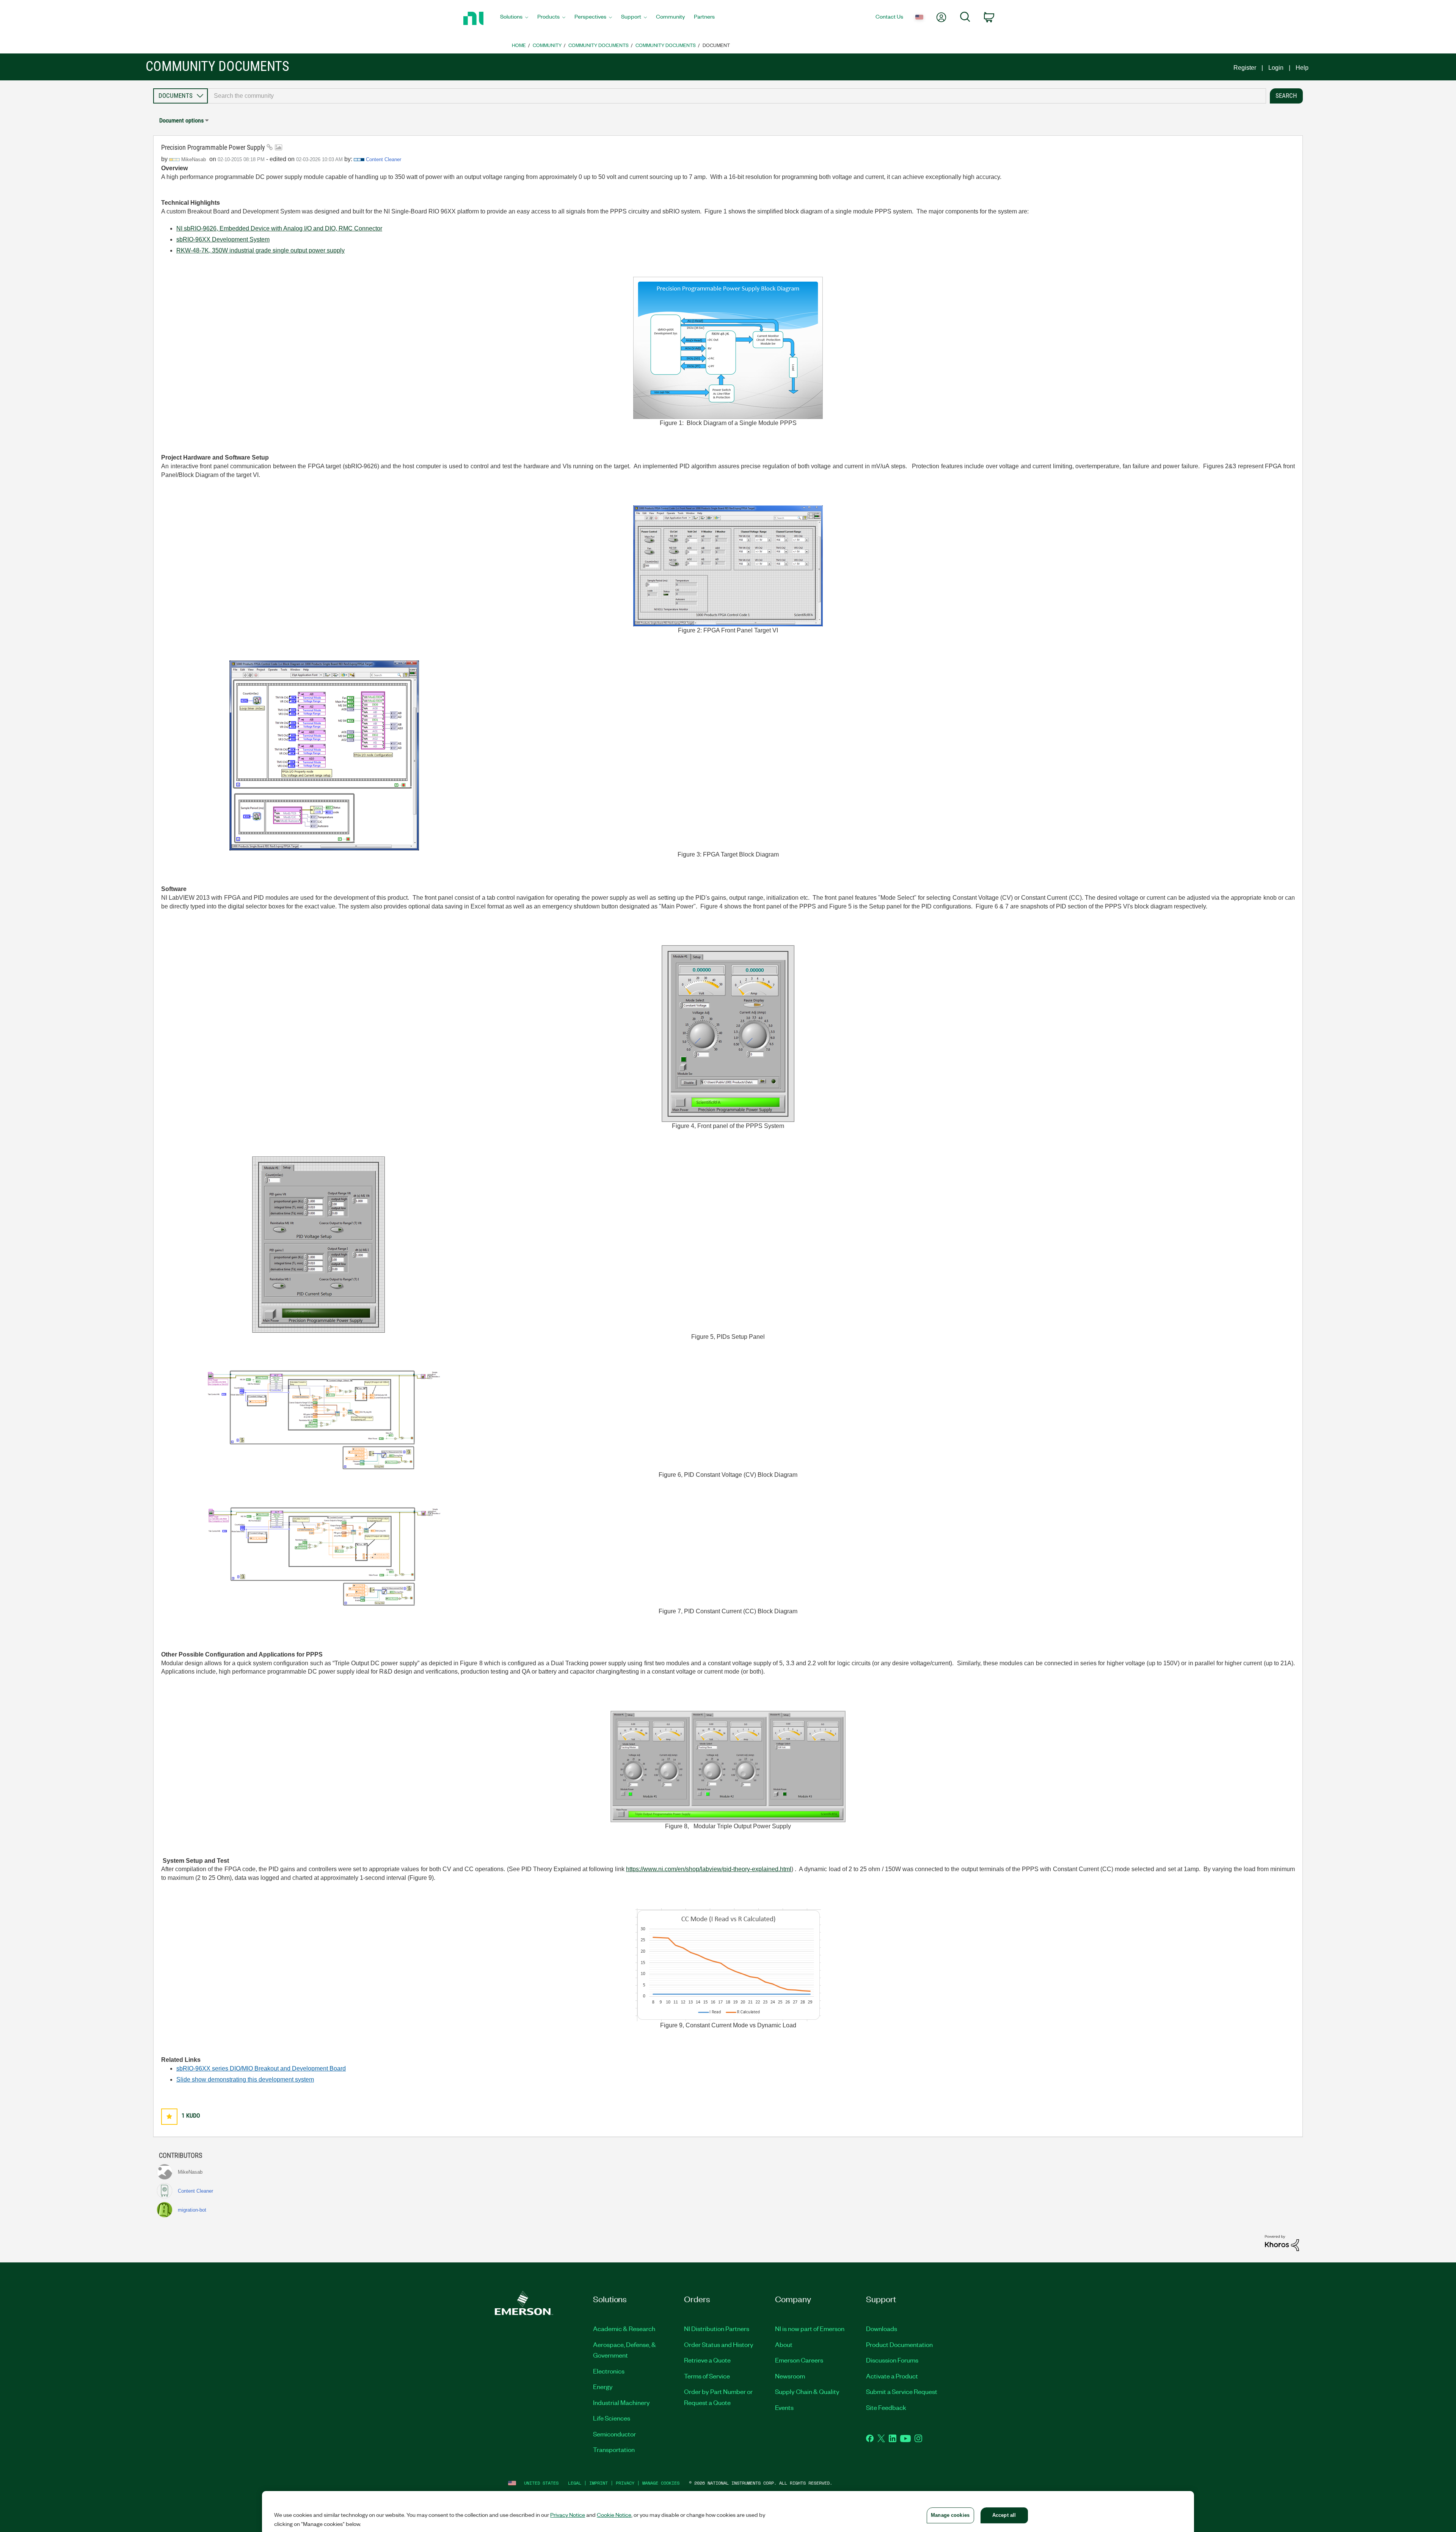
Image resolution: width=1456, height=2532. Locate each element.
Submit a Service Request (902, 2391)
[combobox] (737, 96)
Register (1245, 68)
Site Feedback (886, 2407)
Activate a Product (892, 2376)
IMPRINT (599, 2483)
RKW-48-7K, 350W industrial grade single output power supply (260, 250)
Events (784, 2407)
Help (1302, 68)
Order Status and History (719, 2344)
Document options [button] (181, 120)
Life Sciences (612, 2418)
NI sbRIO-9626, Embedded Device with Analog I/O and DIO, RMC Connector (279, 228)
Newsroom (790, 2376)
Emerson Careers (799, 2360)
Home (519, 45)
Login (1276, 68)
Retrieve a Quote (707, 2360)
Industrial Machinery (621, 2402)
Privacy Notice (568, 2515)
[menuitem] (514, 19)
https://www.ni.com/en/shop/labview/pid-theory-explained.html (709, 1869)
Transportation (614, 2449)
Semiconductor (614, 2434)
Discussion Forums (892, 2360)
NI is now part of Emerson (810, 2328)
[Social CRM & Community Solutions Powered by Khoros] (1282, 2243)
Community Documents (599, 45)
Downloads (882, 2328)
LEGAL (575, 2483)
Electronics (609, 2371)
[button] (169, 2117)
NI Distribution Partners (717, 2328)
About (784, 2344)
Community (547, 45)
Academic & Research (624, 2328)
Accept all (1004, 2515)
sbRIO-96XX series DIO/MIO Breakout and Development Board (261, 2068)
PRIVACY (625, 2483)
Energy (603, 2386)
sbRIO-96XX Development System (223, 239)
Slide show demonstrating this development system (245, 2079)
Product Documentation (899, 2344)
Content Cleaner (384, 159)
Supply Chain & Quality (807, 2391)
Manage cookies (661, 2483)
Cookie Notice (614, 2515)
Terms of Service (707, 2376)
